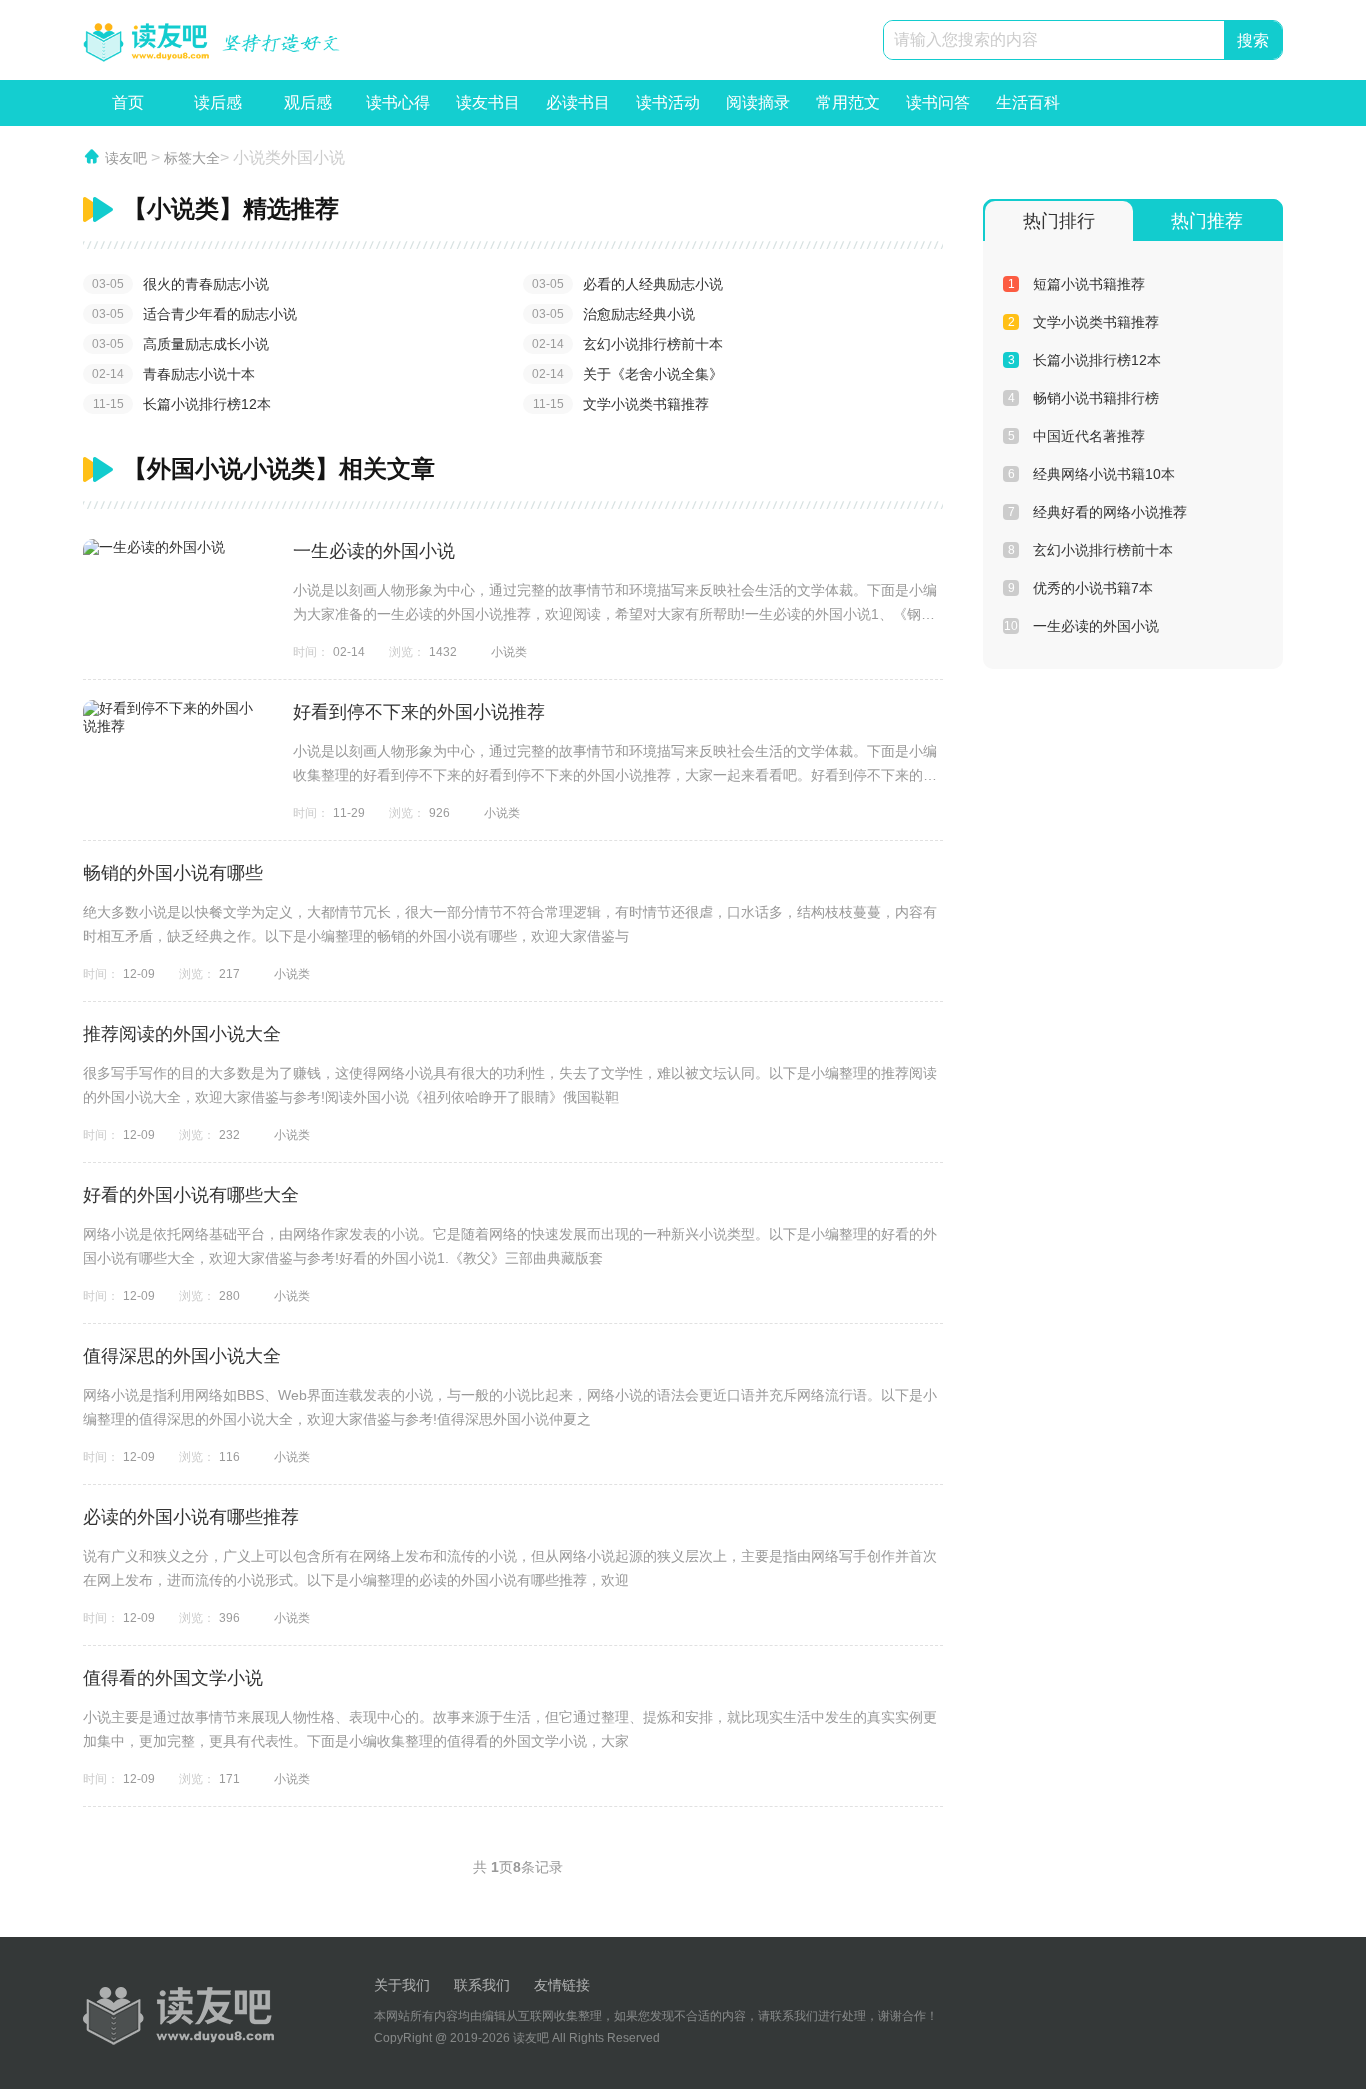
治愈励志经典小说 (613, 314)
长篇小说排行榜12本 (182, 404)
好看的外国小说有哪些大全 (191, 1195)
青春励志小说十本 (173, 374)
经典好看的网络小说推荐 (1098, 512)
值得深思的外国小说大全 (182, 1356)
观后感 (308, 110)
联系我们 (482, 1985)
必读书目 (578, 110)
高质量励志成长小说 (180, 344)
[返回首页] (178, 2016)
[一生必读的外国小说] (173, 548)
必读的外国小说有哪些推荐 (191, 1517)
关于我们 (402, 1985)
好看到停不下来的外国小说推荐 (419, 712)
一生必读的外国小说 (374, 551)
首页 (128, 102)
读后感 (218, 110)
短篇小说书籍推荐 (1077, 284)
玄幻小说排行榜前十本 (627, 344)
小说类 (509, 652)
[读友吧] (213, 41)
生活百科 (1028, 110)
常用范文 (848, 110)
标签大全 (192, 158)
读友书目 (488, 110)
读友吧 (126, 158)
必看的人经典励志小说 (627, 284)
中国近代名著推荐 (1077, 436)
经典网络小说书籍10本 (1092, 474)
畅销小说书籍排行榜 (1084, 398)
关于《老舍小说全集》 (627, 374)
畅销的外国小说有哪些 (173, 873)
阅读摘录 (758, 110)
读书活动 (668, 110)
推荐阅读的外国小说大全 (182, 1034)
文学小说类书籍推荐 (621, 404)
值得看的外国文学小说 (173, 1678)
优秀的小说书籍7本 (1081, 588)
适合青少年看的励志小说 (194, 314)
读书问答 (938, 110)
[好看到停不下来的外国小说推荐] (173, 718)
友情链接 (562, 1985)
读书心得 (398, 110)
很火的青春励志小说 (180, 284)
